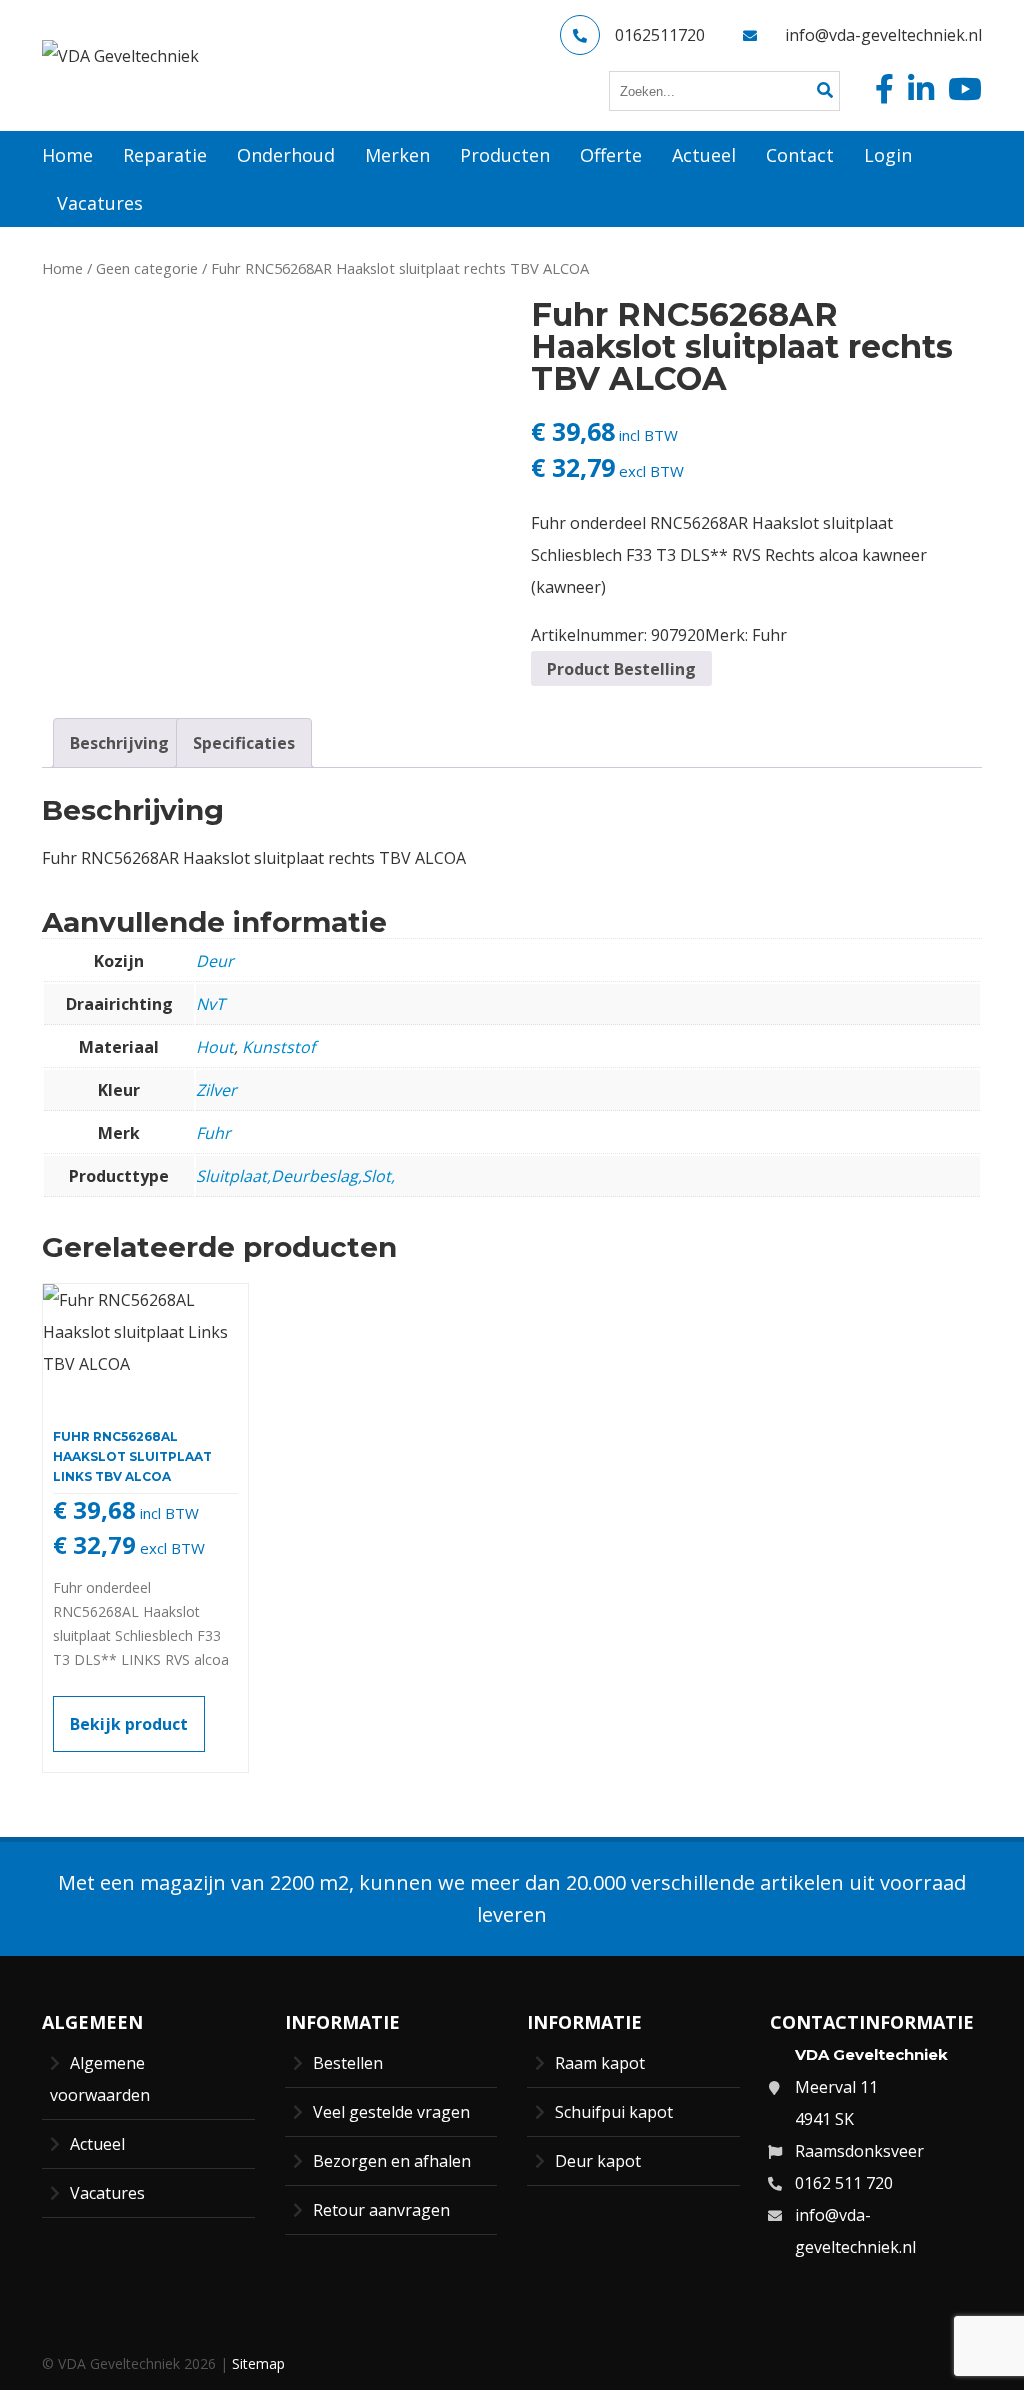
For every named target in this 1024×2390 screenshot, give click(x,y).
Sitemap (258, 2363)
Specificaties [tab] (244, 743)
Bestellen (348, 2063)
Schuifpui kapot (614, 2112)
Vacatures (107, 2193)
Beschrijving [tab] (119, 743)
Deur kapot (598, 2161)
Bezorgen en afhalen (392, 2161)
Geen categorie (147, 268)
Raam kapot (600, 2063)
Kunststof (278, 1047)
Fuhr (769, 635)
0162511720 (660, 35)
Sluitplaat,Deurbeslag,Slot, (295, 1176)
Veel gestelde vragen (391, 2112)
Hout (215, 1047)
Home (62, 268)
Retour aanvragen (381, 2210)
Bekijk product (129, 1724)
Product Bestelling (621, 669)
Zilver (216, 1090)
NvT (210, 1004)
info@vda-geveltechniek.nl (883, 35)
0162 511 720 (844, 2183)
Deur (215, 961)
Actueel (97, 2144)
